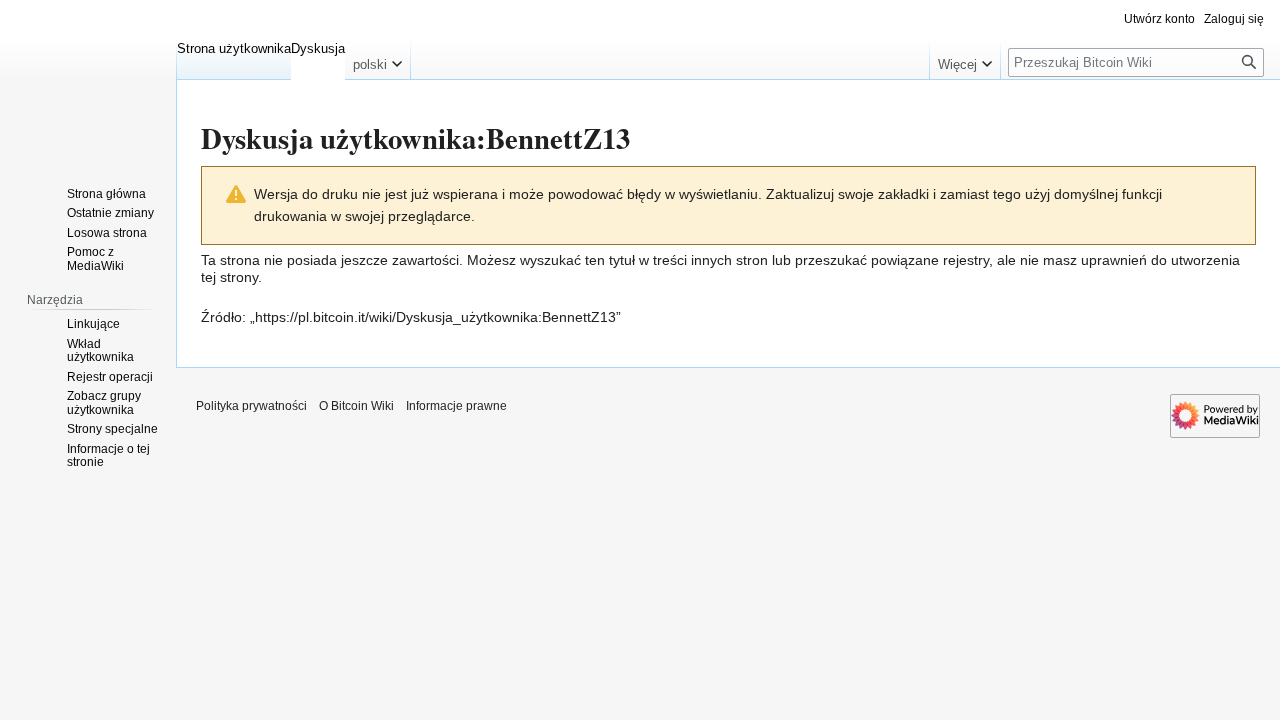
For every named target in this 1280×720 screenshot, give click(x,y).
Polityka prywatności (251, 406)
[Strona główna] (88, 80)
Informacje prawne (456, 406)
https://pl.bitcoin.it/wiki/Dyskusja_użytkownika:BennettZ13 (435, 317)
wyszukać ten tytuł (577, 260)
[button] (377, 60)
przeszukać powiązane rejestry (892, 260)
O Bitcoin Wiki (356, 406)
